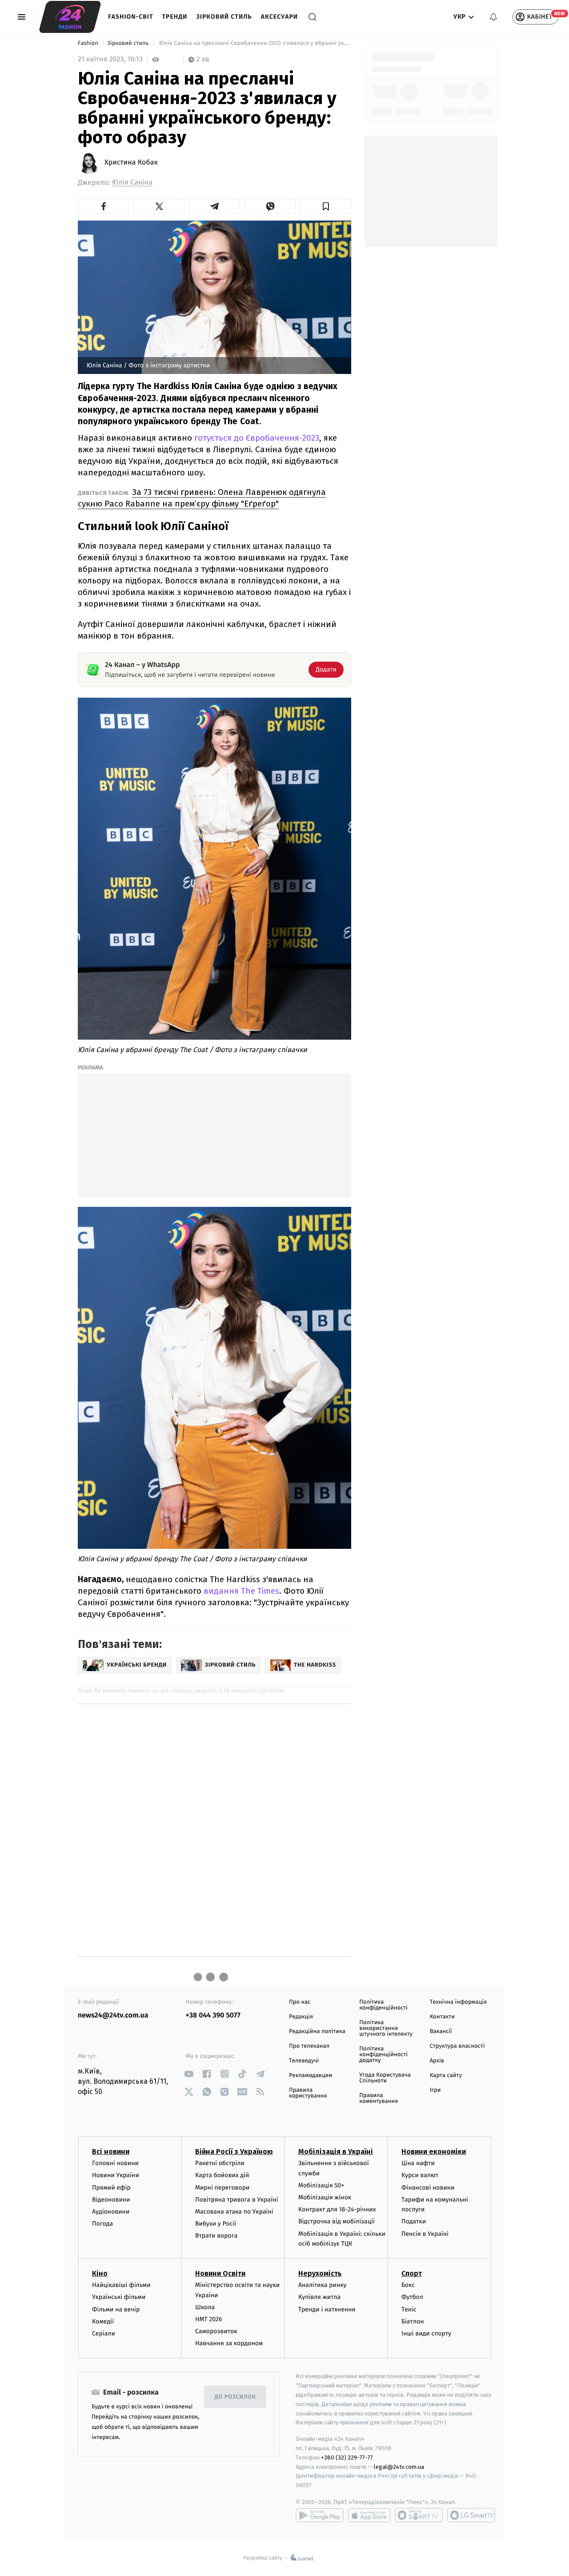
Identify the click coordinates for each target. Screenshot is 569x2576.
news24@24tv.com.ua (113, 2015)
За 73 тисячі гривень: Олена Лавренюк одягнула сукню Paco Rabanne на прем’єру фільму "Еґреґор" (202, 498)
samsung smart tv (471, 2515)
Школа (205, 2307)
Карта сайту (446, 2076)
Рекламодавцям (311, 2076)
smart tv (419, 2515)
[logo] (70, 17)
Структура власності (457, 2046)
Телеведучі (304, 2061)
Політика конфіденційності (383, 2005)
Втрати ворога (216, 2236)
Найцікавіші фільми (121, 2285)
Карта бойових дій (222, 2175)
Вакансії (441, 2031)
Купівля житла (319, 2297)
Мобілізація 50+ (321, 2185)
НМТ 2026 (209, 2319)
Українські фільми (119, 2297)
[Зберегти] (326, 206)
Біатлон (413, 2321)
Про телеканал (309, 2046)
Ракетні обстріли (220, 2163)
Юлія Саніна (132, 183)
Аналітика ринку (322, 2285)
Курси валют (420, 2175)
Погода (102, 2224)
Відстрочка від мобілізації (337, 2221)
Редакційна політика (317, 2031)
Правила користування (308, 2093)
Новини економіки (434, 2152)
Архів (437, 2061)
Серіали (104, 2333)
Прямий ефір (111, 2188)
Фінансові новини (428, 2188)
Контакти (442, 2017)
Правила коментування (379, 2098)
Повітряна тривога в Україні (236, 2200)
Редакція (301, 2017)
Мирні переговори (222, 2188)
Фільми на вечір (116, 2309)
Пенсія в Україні (425, 2234)
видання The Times (241, 1591)
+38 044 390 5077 (213, 2015)
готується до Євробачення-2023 (257, 438)
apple (369, 2515)
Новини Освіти (220, 2273)
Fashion (89, 43)
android (320, 2515)
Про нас (300, 2002)
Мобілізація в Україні (336, 2152)
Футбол (412, 2297)
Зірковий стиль (224, 17)
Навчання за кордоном (229, 2343)
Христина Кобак (131, 163)
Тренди (175, 17)
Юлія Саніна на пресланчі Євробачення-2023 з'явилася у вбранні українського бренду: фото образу (254, 43)
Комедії (103, 2321)
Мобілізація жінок (325, 2197)
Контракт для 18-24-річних (337, 2209)
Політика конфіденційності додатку (383, 2055)
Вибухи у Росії (216, 2224)
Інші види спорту (426, 2333)
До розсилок (235, 2397)
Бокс (408, 2285)
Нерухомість (320, 2273)
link (189, 2074)
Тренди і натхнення (327, 2309)
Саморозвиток (216, 2331)
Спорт (412, 2273)
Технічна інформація (458, 2002)
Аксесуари (279, 17)
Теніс (409, 2309)
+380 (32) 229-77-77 (347, 2457)
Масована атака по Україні (234, 2212)
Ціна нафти (418, 2163)
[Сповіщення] (493, 17)
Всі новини (111, 2152)
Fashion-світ (131, 17)
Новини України (116, 2175)
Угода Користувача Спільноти (385, 2078)
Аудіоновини (111, 2212)
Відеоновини (111, 2200)
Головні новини (115, 2163)
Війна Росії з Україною (234, 2152)
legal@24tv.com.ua (399, 2467)
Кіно (100, 2273)
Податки (414, 2221)
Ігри (435, 2090)
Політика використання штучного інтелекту (386, 2028)
